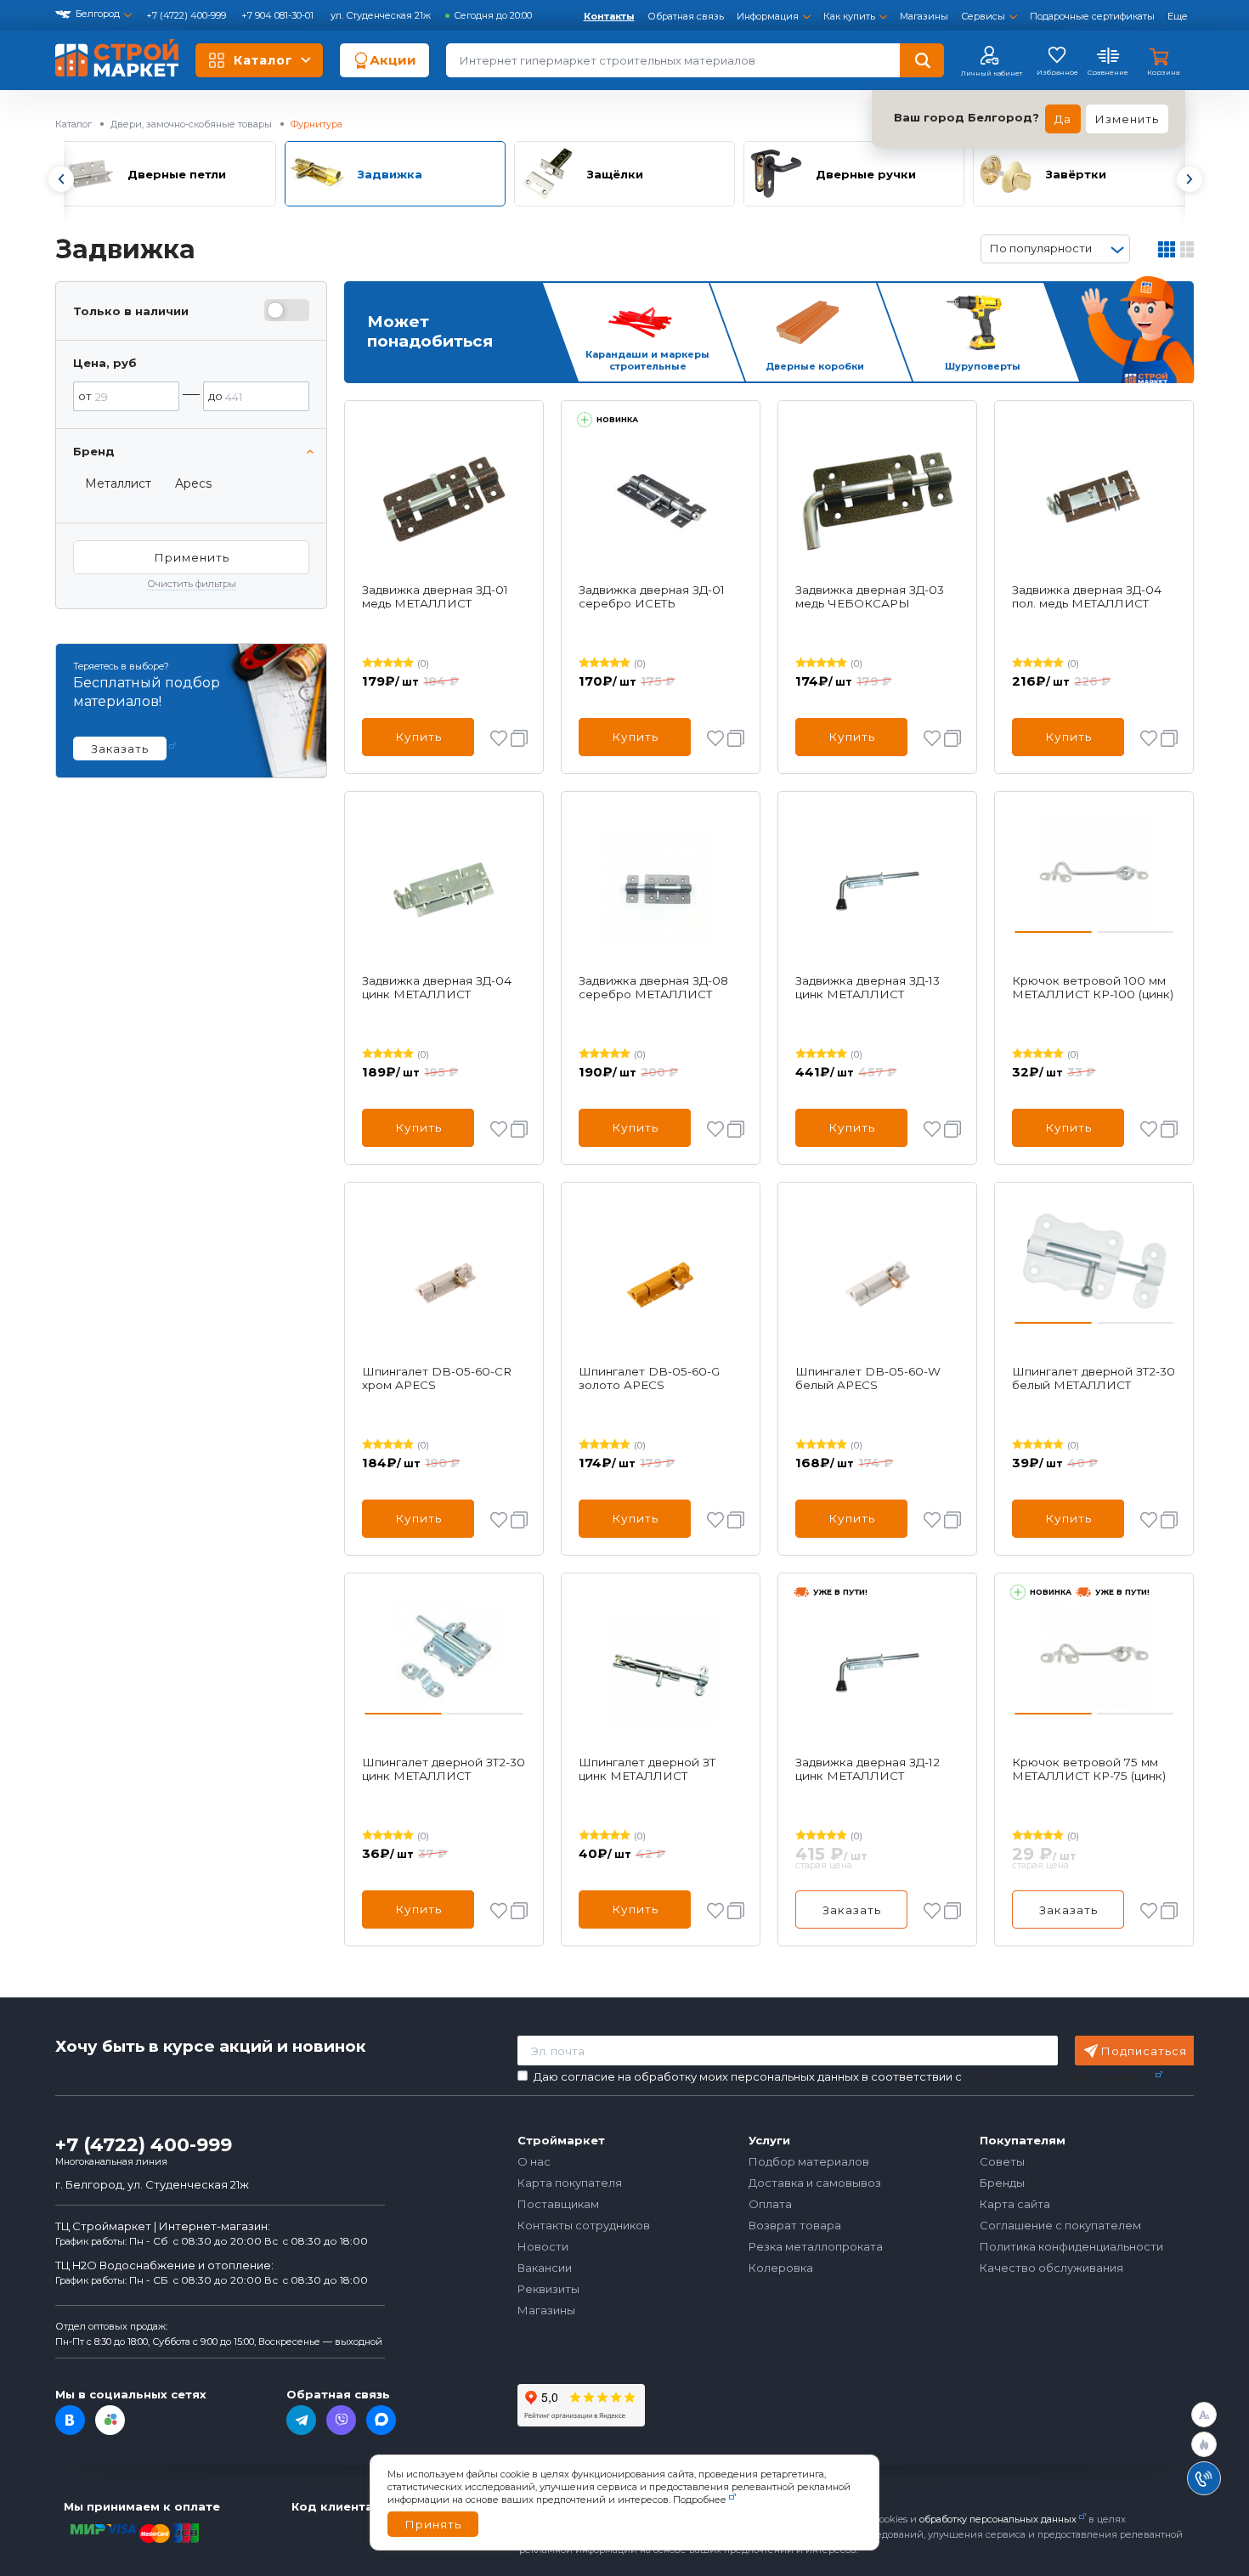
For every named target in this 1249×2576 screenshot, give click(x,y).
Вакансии (545, 2268)
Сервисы (983, 16)
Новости (543, 2246)
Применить (192, 557)
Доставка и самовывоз (815, 2183)
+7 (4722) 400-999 (187, 15)
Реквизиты (548, 2289)
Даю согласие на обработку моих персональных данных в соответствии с (843, 2077)
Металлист (118, 483)
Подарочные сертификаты (1092, 16)
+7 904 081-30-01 (279, 15)
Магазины (924, 16)
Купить (418, 737)
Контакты (609, 16)
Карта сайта (1015, 2204)
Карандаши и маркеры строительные (647, 361)
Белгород (98, 14)
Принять (433, 2524)
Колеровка (781, 2268)
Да (1063, 119)
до (215, 396)
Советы (1002, 2161)
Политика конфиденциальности (1071, 2246)
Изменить (1127, 119)
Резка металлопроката (816, 2246)
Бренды (1002, 2183)
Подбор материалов (809, 2161)
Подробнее (700, 2500)
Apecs (193, 483)
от (85, 396)
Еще (1178, 16)
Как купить (849, 16)
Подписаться (1144, 2051)
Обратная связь (686, 16)
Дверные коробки (815, 366)
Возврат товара (795, 2225)
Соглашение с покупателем (1060, 2225)
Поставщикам (558, 2204)
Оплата (770, 2204)
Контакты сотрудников (584, 2225)
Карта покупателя (570, 2183)
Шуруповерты (983, 366)
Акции (393, 60)
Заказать (852, 1910)
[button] (60, 179)
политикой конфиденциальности (1059, 2076)
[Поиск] (922, 60)
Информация (768, 16)
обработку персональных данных (998, 2519)
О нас (534, 2161)
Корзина (1163, 72)
